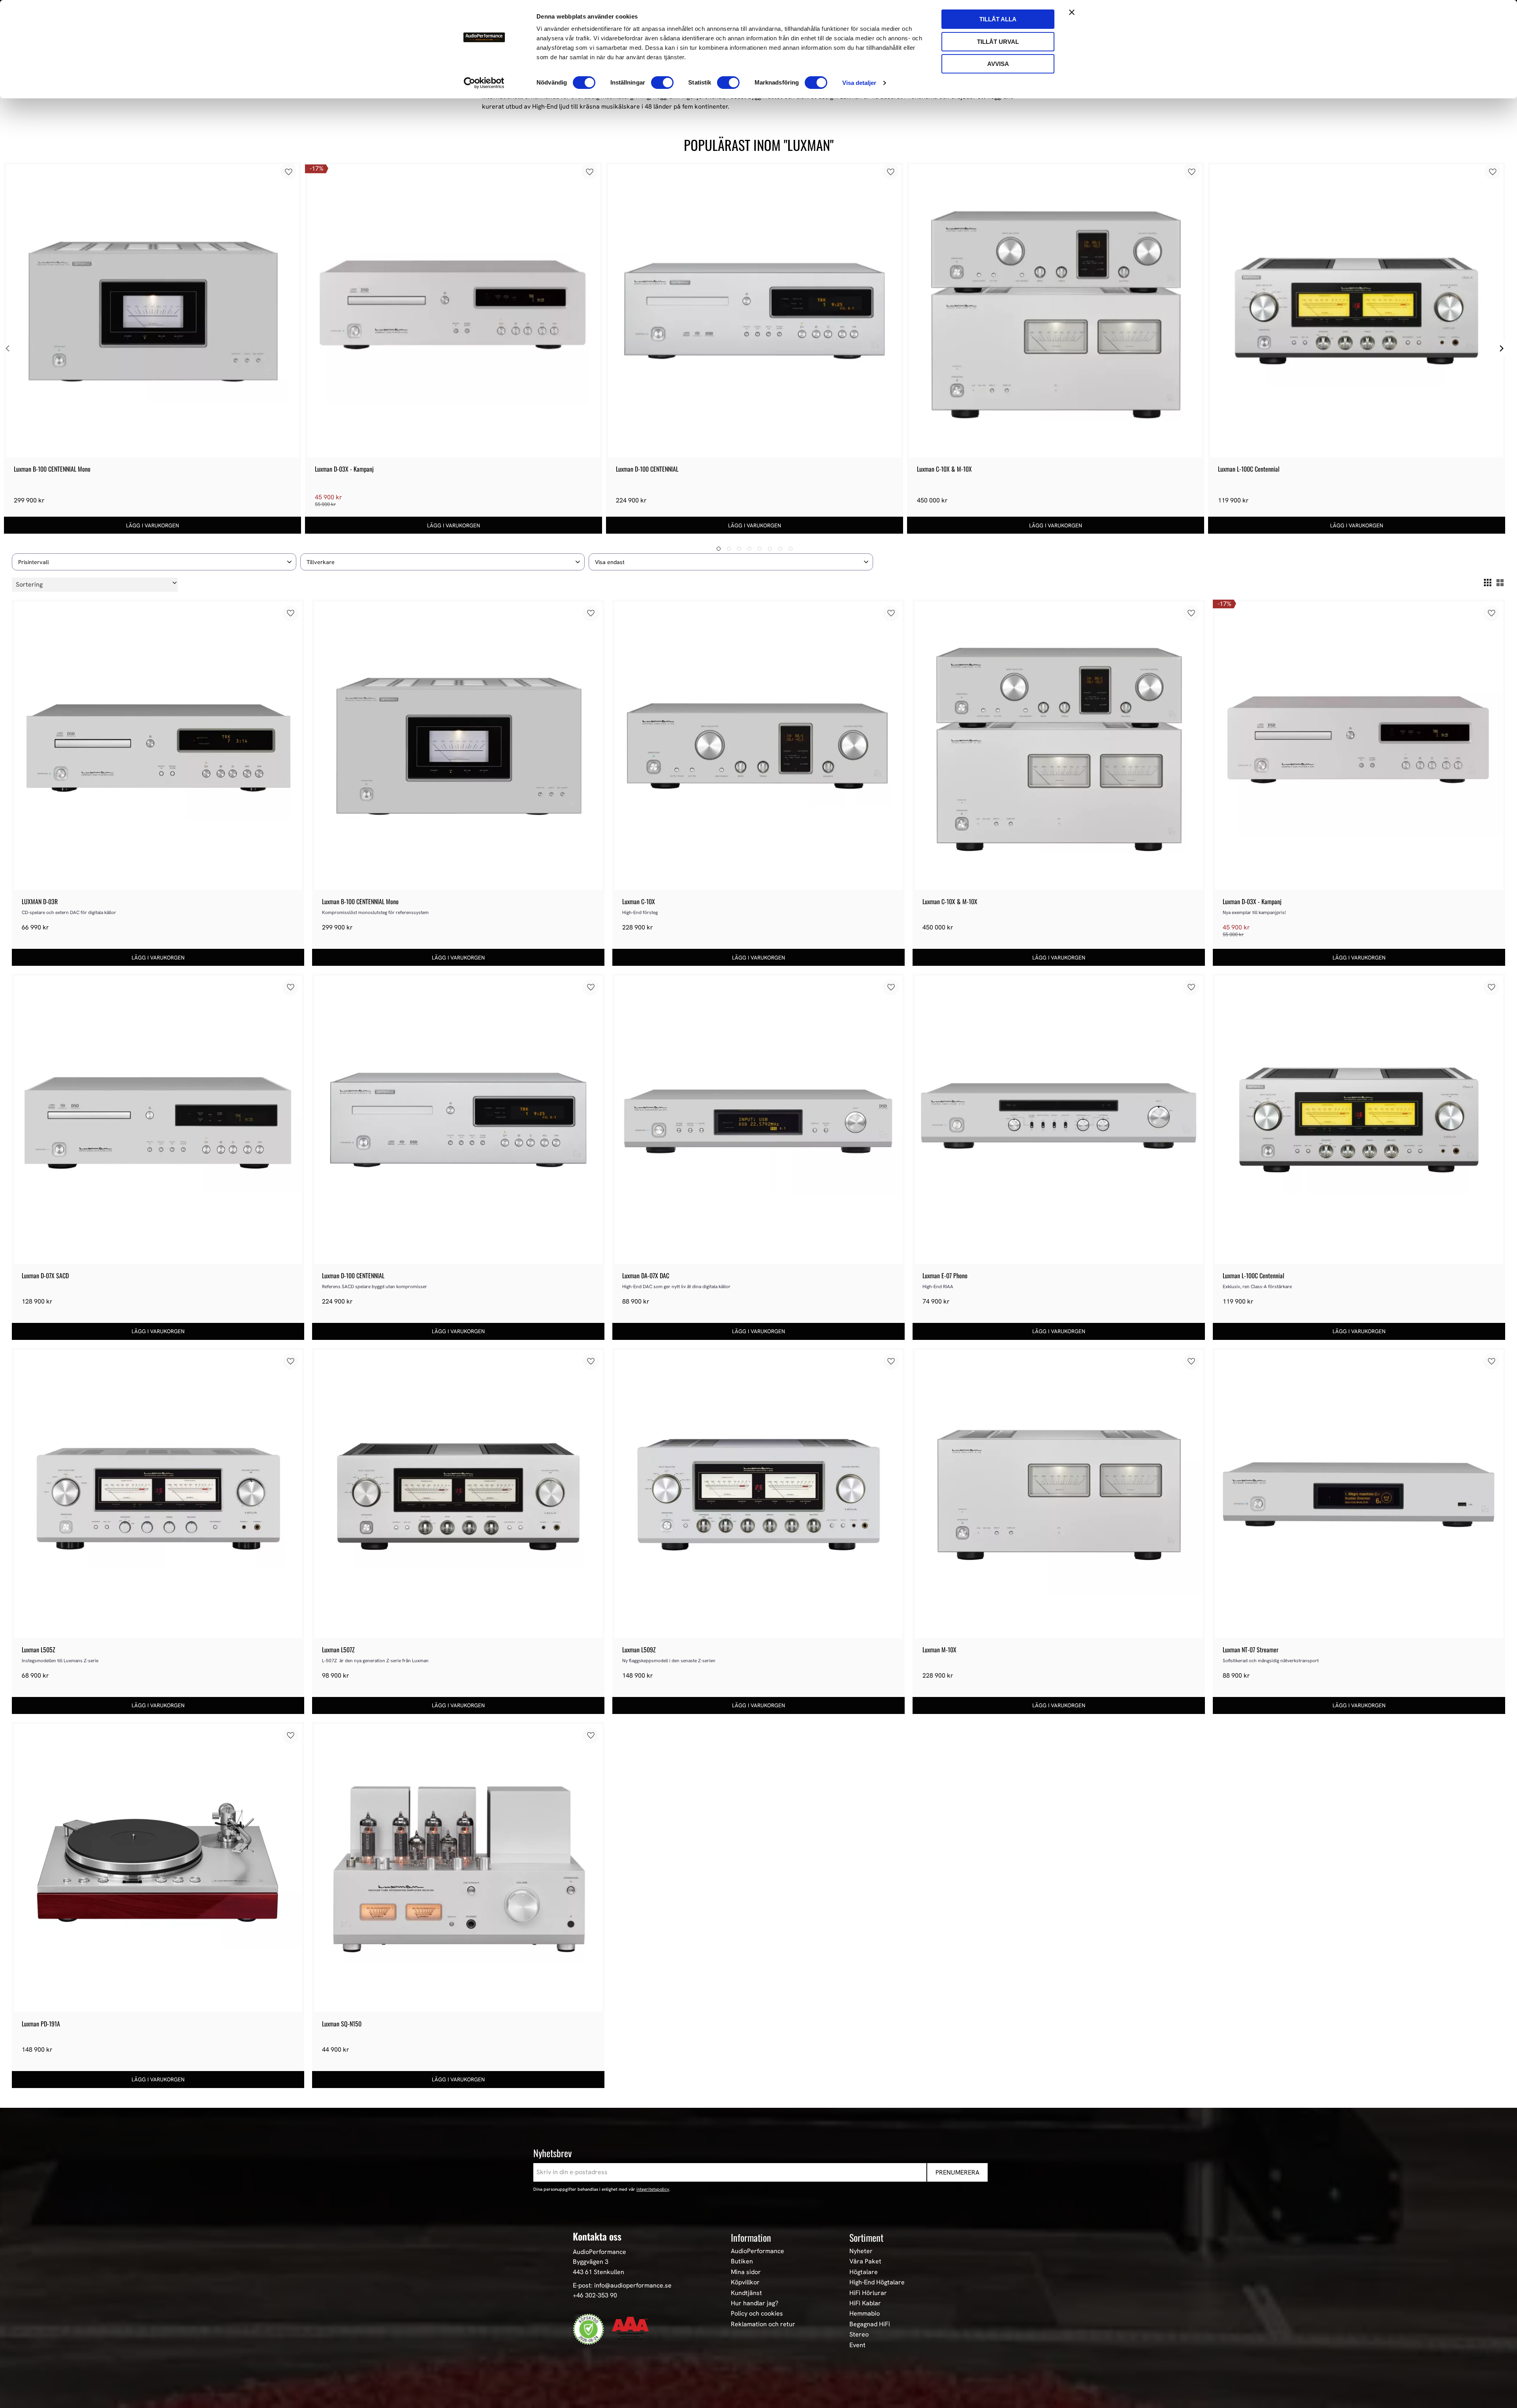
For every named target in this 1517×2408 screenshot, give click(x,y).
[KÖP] (152, 525)
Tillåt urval (998, 42)
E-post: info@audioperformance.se (622, 2285)
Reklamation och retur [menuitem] (763, 2324)
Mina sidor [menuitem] (746, 2272)
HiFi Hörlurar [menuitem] (868, 2293)
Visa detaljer (859, 83)
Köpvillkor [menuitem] (745, 2282)
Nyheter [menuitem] (861, 2251)
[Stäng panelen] (1072, 12)
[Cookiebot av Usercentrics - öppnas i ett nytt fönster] (484, 83)
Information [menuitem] (751, 2237)
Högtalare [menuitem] (864, 2272)
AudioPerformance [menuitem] (758, 2251)
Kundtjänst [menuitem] (746, 2293)
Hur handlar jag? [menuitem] (755, 2303)
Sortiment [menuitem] (866, 2237)
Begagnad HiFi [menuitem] (870, 2324)
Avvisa (998, 64)
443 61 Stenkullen (599, 2272)
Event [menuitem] (857, 2345)
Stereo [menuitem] (859, 2335)
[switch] (662, 83)
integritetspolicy (653, 2189)
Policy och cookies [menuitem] (757, 2314)
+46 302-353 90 (595, 2295)
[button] (154, 562)
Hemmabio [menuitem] (865, 2314)
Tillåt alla (998, 19)
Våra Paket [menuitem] (865, 2261)
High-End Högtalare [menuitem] (877, 2282)
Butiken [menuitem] (742, 2261)
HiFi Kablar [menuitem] (865, 2303)
